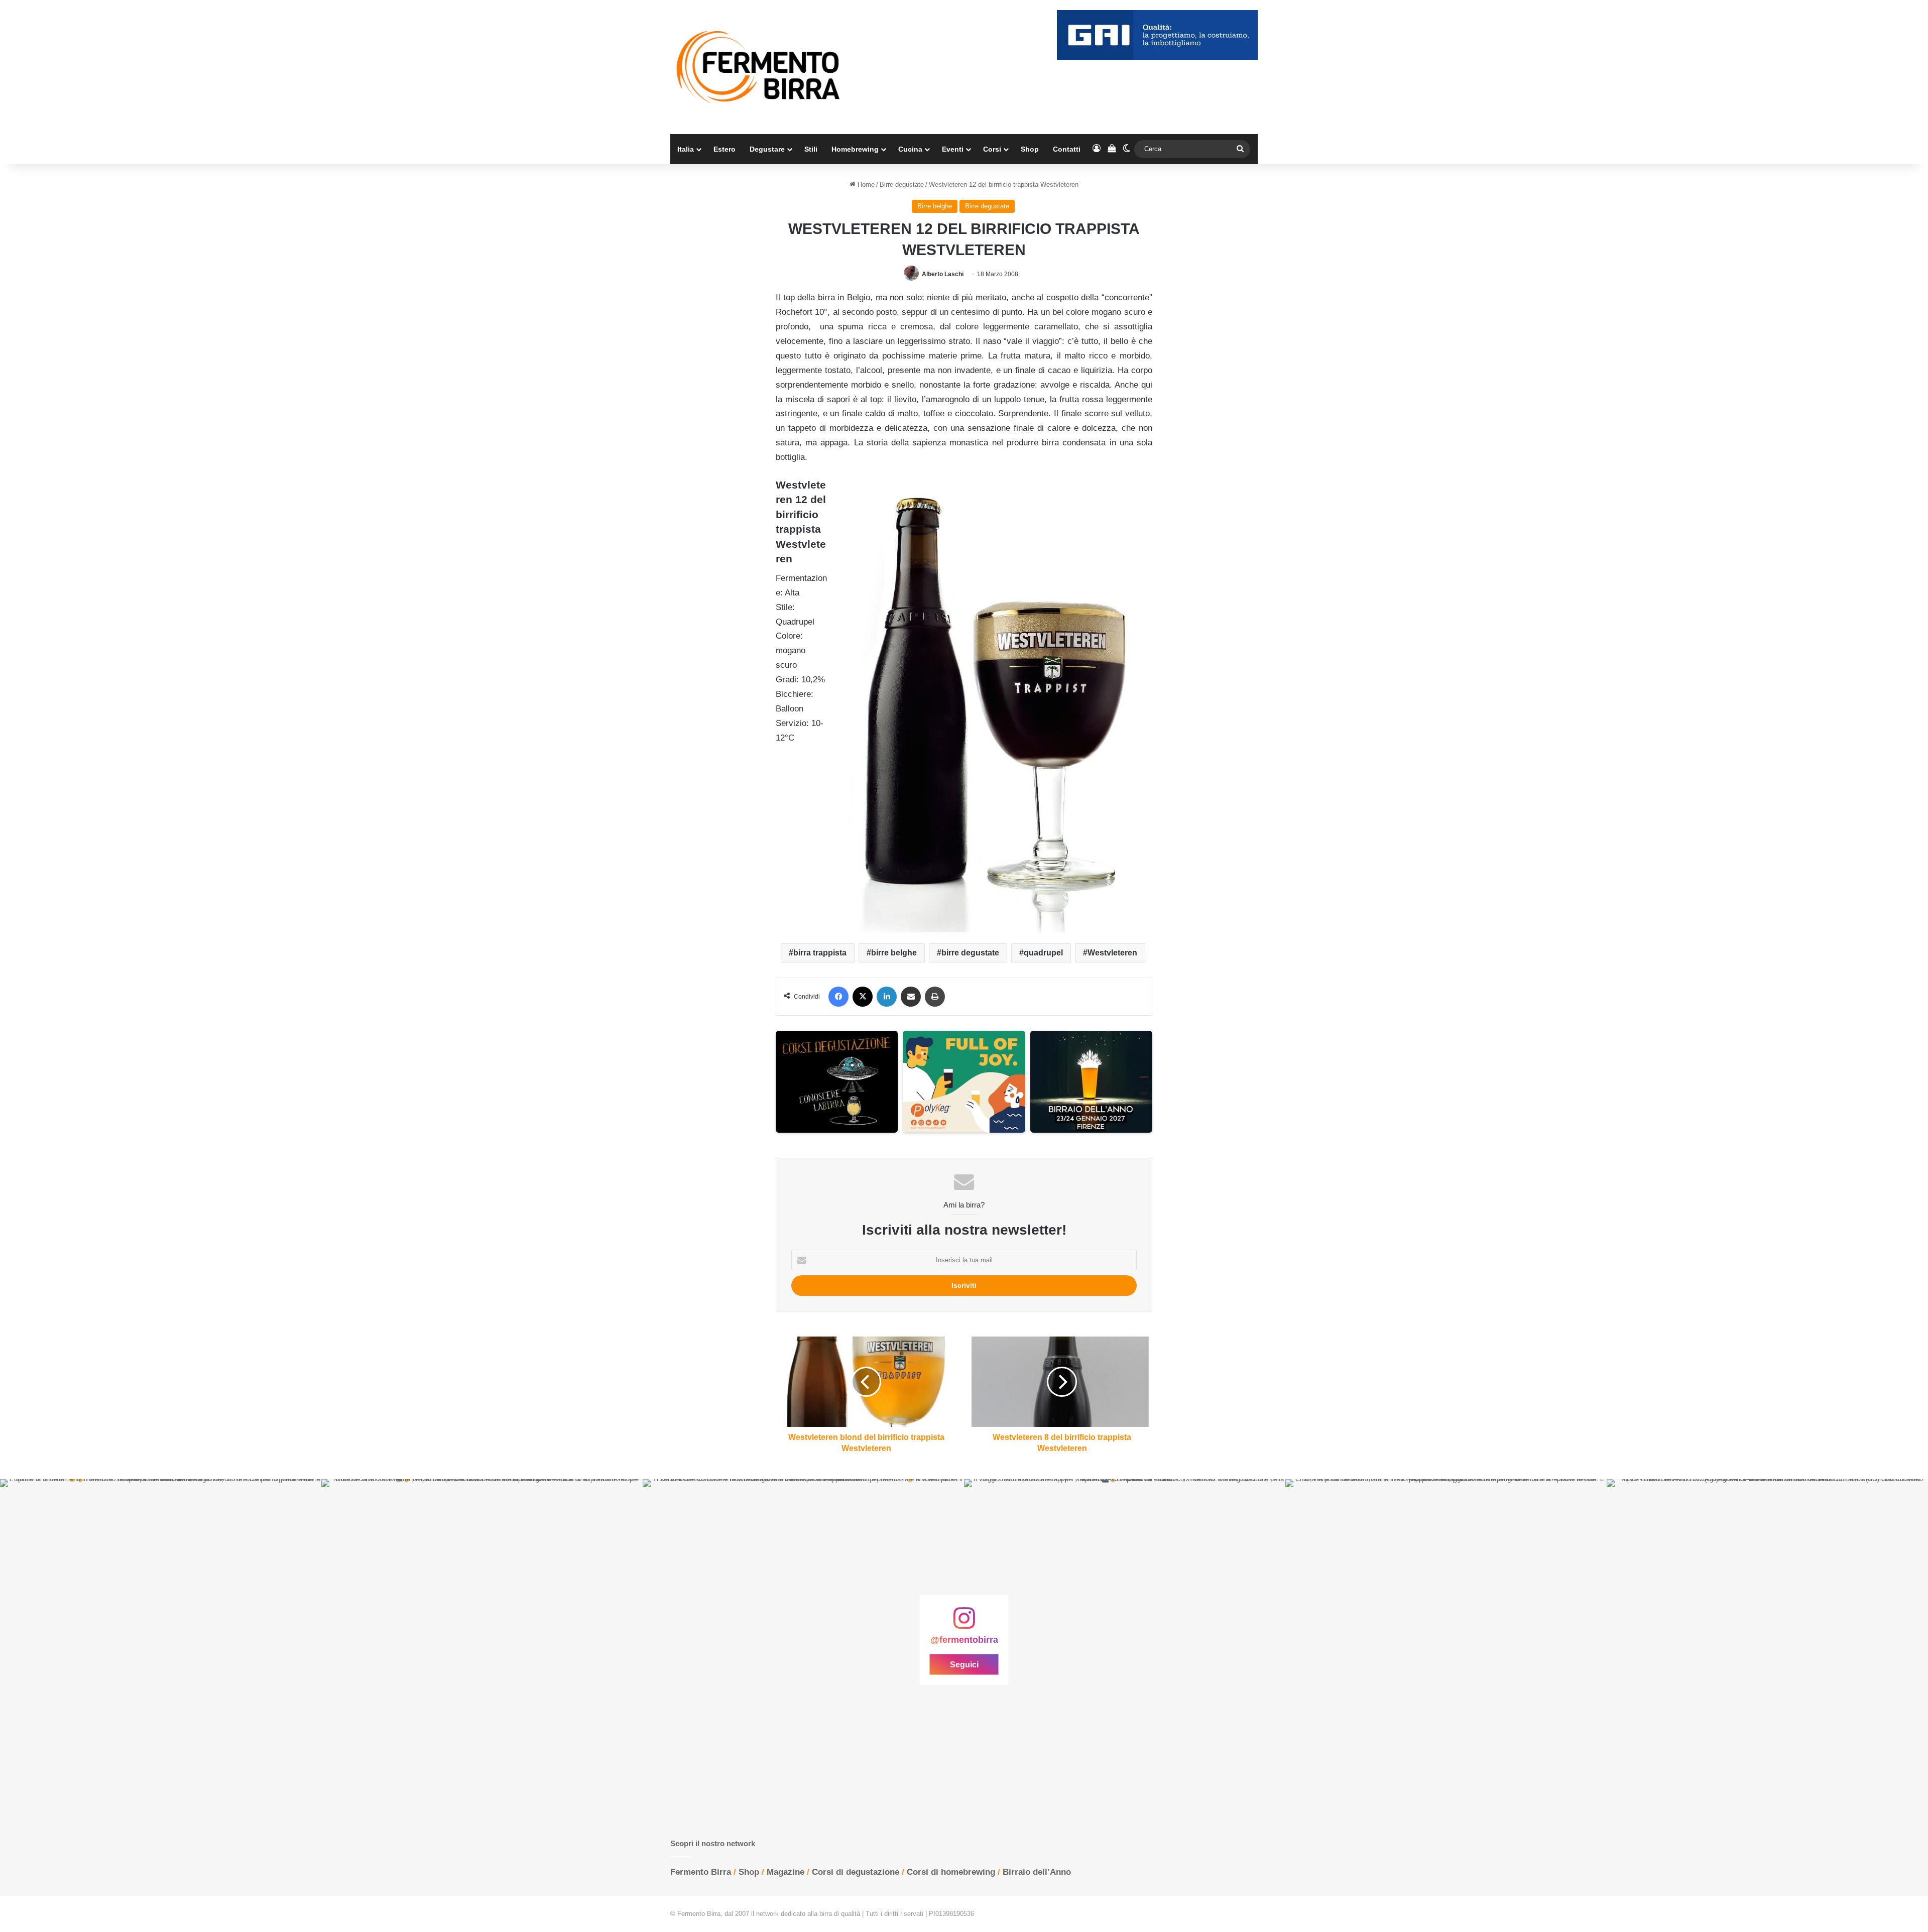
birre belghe (894, 953)
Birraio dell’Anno (1037, 1872)
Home (865, 185)
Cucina (910, 149)
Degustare (767, 149)
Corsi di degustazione (856, 1872)
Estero (725, 149)
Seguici (964, 1665)
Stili (811, 149)
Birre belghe (935, 206)
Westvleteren (1112, 953)
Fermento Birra (701, 1872)
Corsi (992, 149)
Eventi (953, 149)
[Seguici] (964, 1623)
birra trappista (820, 953)
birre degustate (970, 953)
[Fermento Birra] (759, 67)
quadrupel (1043, 953)
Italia (686, 149)
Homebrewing (855, 149)
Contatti (1067, 149)
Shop (1030, 149)
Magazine (786, 1872)
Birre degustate (902, 185)
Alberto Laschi (943, 274)
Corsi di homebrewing (951, 1872)
